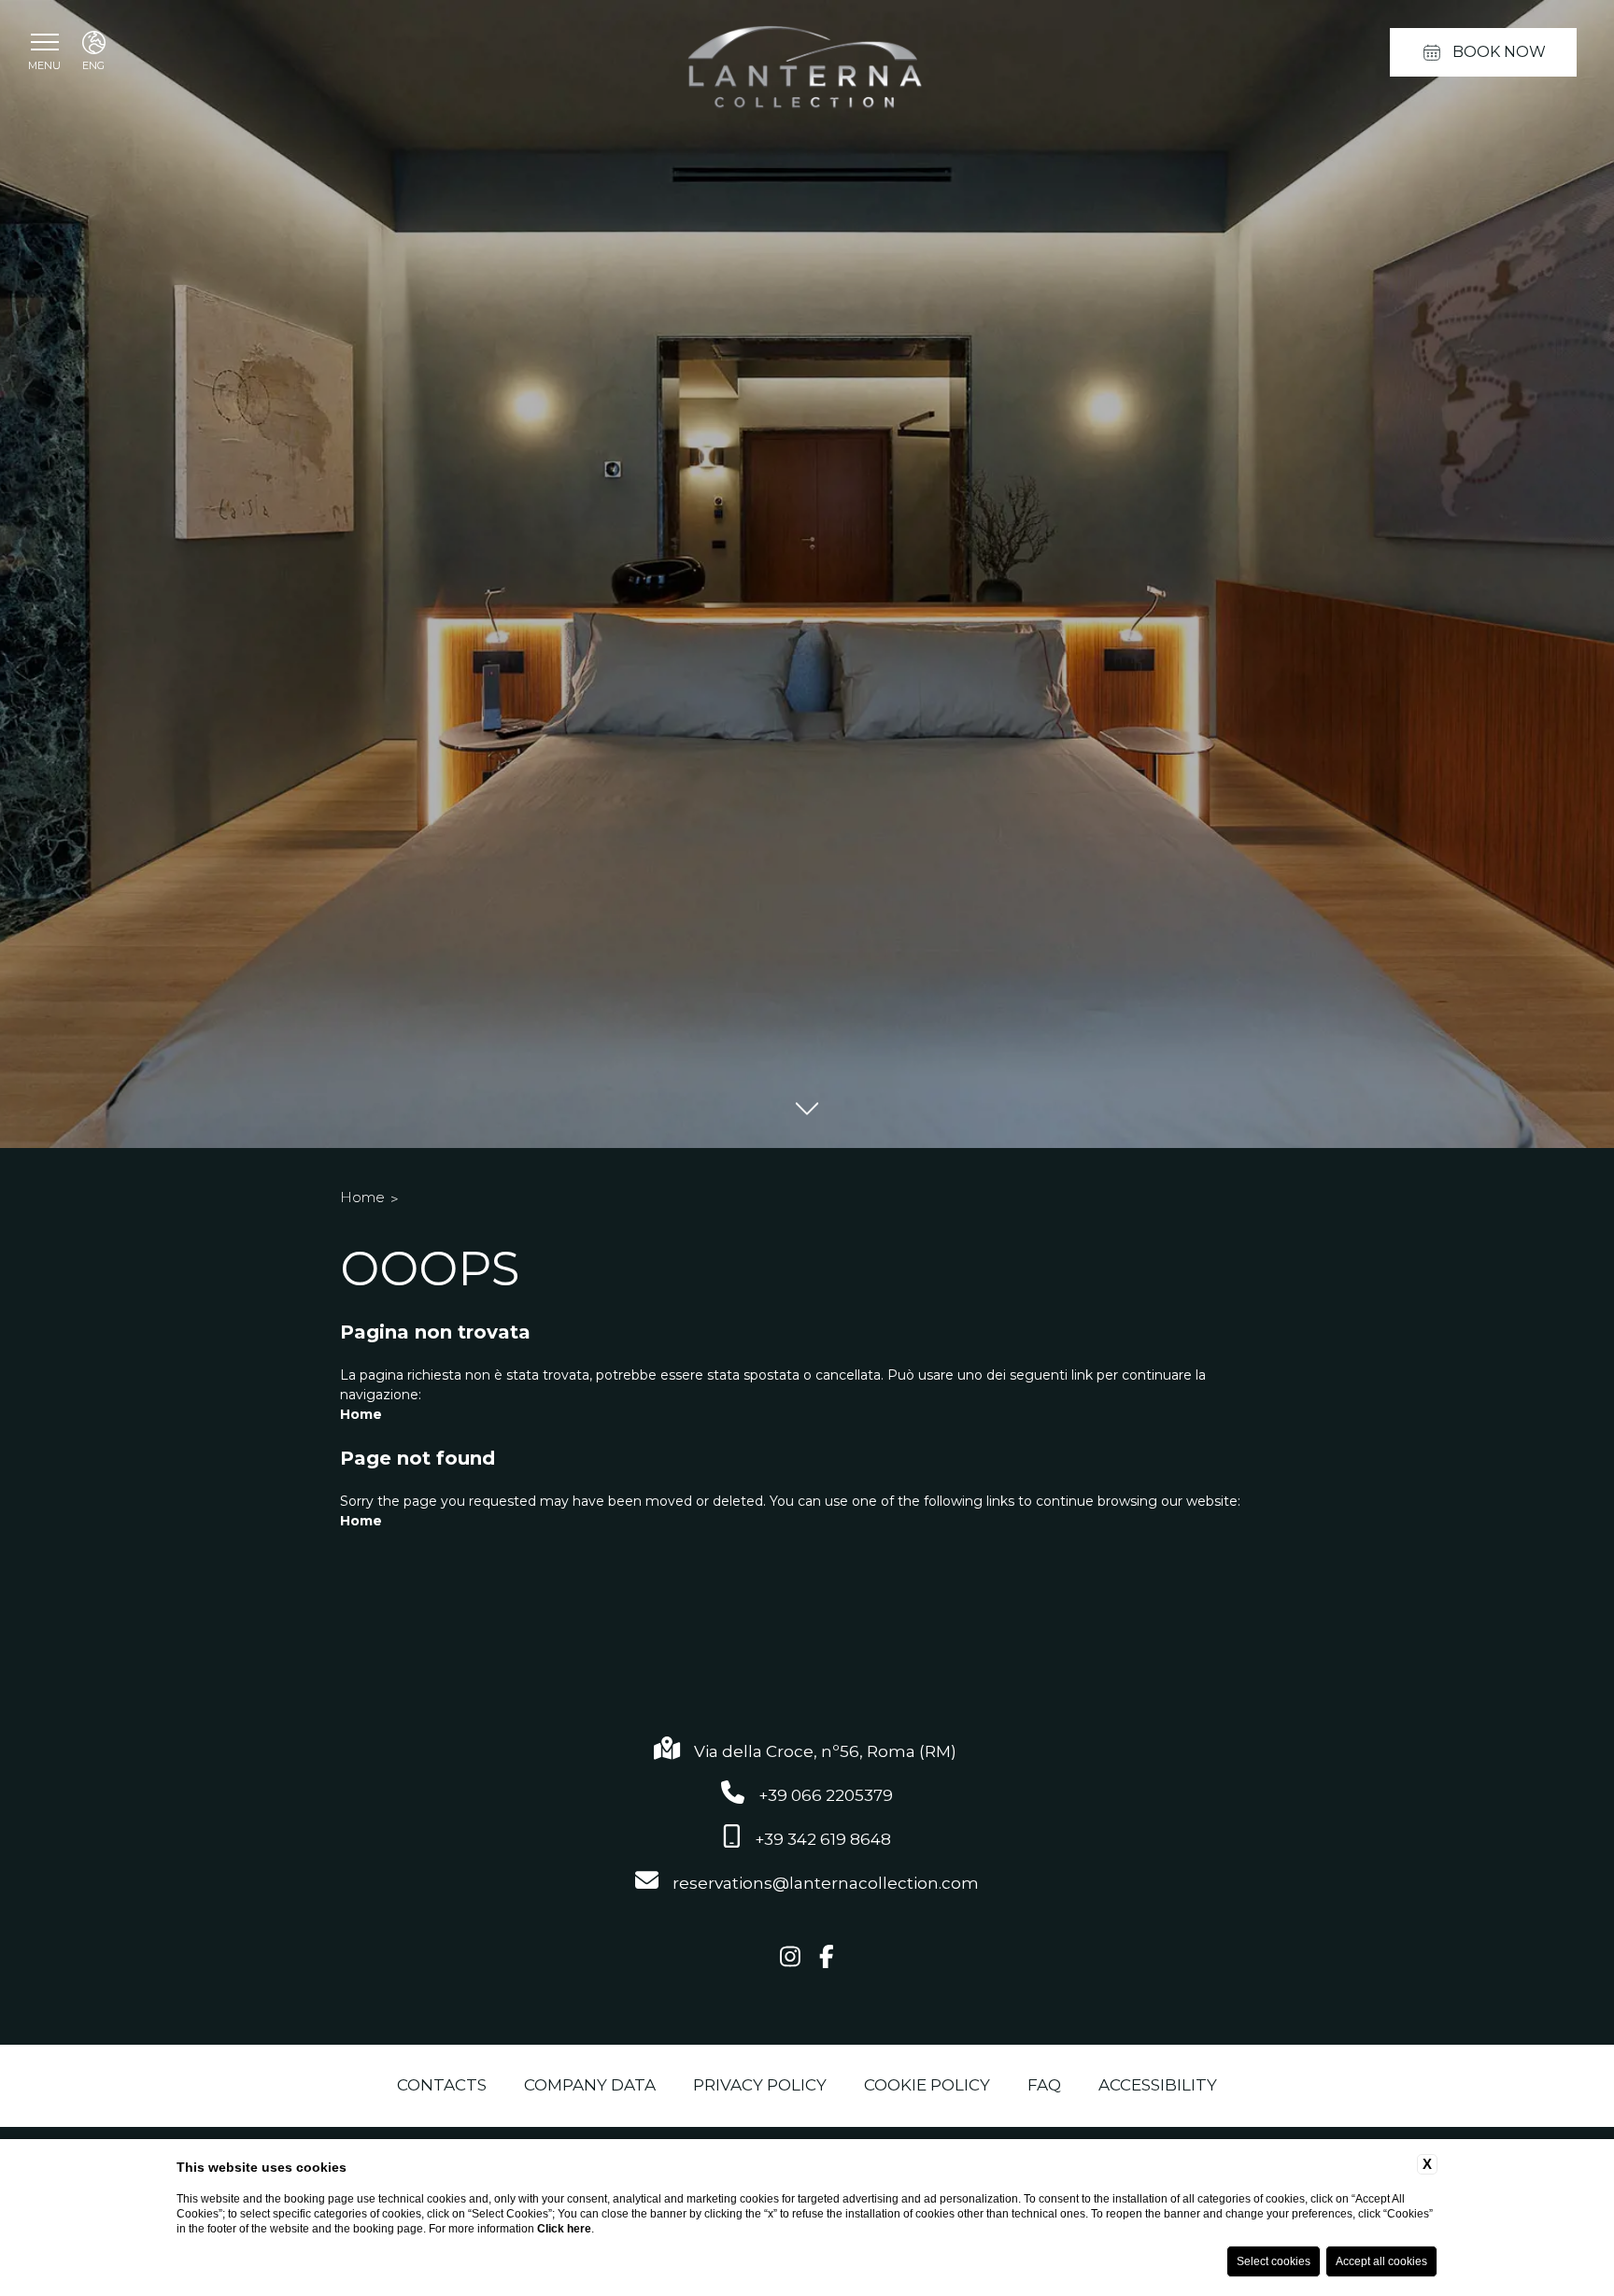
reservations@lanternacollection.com (826, 1883)
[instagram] (790, 1958)
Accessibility (1158, 2085)
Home (362, 1197)
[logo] (807, 71)
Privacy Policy (760, 2085)
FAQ (1044, 2085)
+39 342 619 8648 (823, 1839)
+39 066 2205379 (826, 1795)
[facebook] (827, 1958)
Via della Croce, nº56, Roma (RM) (827, 1751)
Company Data (590, 2085)
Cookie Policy (927, 2085)
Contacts (442, 2085)
